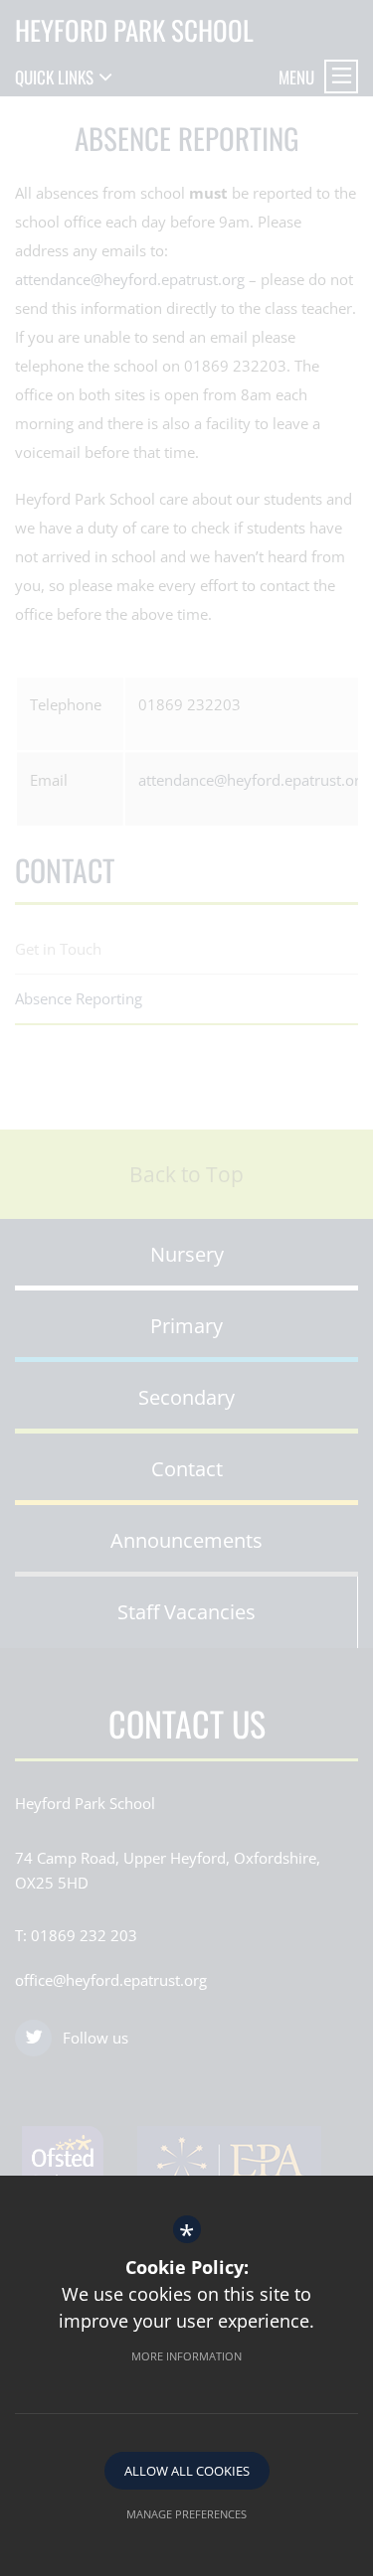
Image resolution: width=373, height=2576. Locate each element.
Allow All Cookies (187, 2471)
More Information (186, 2356)
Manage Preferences (186, 2514)
